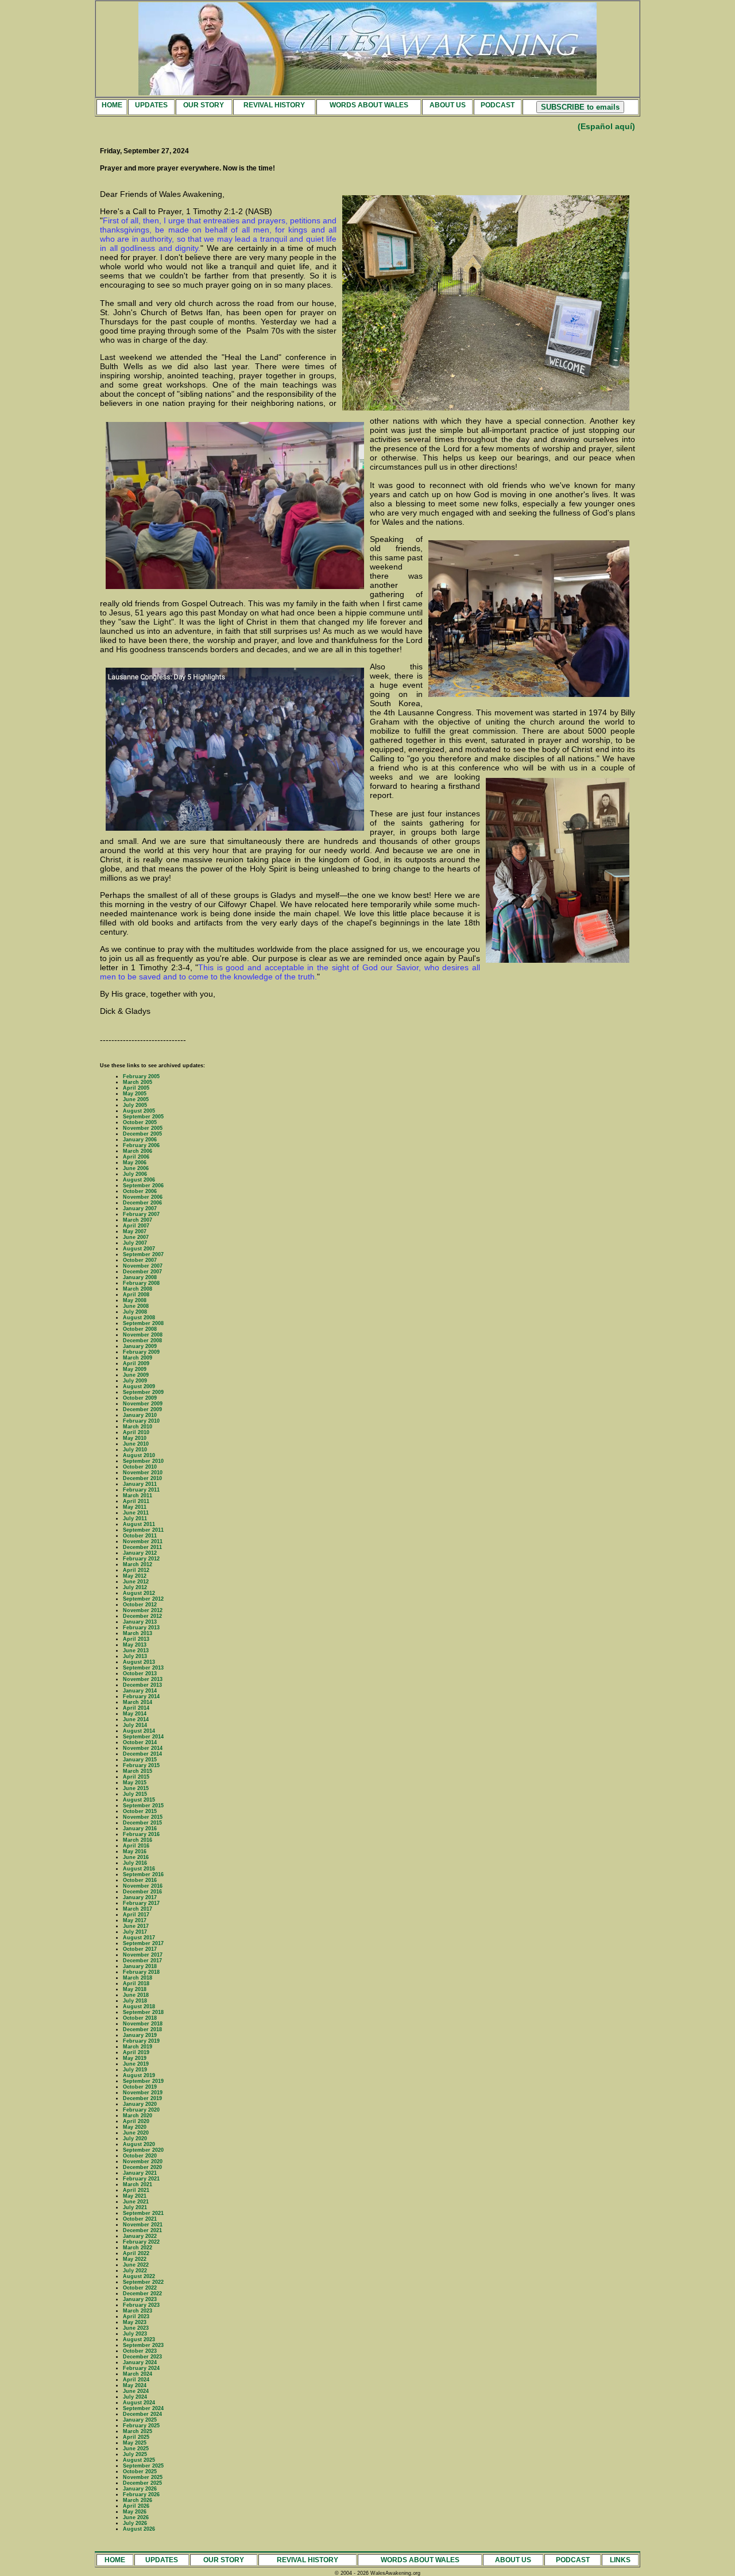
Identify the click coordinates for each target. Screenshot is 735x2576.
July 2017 (135, 1932)
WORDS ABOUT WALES (369, 105)
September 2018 (143, 2012)
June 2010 (136, 1444)
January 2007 (140, 1208)
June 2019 (136, 2064)
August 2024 (139, 2403)
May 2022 (135, 2259)
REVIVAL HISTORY (274, 105)
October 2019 (140, 2087)
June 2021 (136, 2202)
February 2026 (141, 2494)
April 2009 (136, 1363)
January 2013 (140, 1622)
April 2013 (136, 1639)
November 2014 (143, 1748)
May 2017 (135, 1920)
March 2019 (138, 2047)
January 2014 (140, 1691)
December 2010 (142, 1478)
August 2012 (139, 1593)
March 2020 (138, 2116)
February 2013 (141, 1628)
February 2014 (141, 1696)
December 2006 (142, 1203)
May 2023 (135, 2322)
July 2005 (135, 1105)
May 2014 (135, 1714)
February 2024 (141, 2368)
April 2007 (136, 1226)
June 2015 (136, 1788)
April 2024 (136, 2380)
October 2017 (140, 1949)
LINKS (620, 2560)
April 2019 (136, 2052)
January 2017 (140, 1897)
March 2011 (138, 1496)
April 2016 (136, 1846)
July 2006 (135, 1174)
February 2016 (141, 1834)
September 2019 (143, 2081)
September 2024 (143, 2408)
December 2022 (142, 2294)
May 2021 (135, 2196)
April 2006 (136, 1157)
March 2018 (138, 1978)
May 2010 (135, 1438)
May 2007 (135, 1231)
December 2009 (142, 1409)
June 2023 (136, 2328)
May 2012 (135, 1576)
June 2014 (136, 1719)
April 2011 (136, 1501)
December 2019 (142, 2098)
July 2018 (135, 2001)
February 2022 (141, 2242)
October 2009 (140, 1398)
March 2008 (138, 1289)
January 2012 (140, 1553)
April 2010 (136, 1432)
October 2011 (140, 1536)
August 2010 (139, 1455)
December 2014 (142, 1754)
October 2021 (140, 2219)
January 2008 (140, 1277)
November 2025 (143, 2477)
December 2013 (142, 1685)
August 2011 (139, 1524)
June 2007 (136, 1237)
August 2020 (139, 2144)
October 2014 (140, 1742)
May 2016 (135, 1851)
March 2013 (138, 1633)
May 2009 (135, 1369)
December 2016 (142, 1892)
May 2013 (135, 1645)
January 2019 (140, 2035)
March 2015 (138, 1771)
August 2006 (139, 1180)
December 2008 (142, 1341)
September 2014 (143, 1737)
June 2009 (136, 1375)
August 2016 (139, 1869)
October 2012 (140, 1605)
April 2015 (136, 1777)
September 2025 (143, 2466)
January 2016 (140, 1829)
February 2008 (141, 1283)
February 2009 (141, 1352)
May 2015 (135, 1783)
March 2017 (138, 1909)
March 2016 (138, 1840)
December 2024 (142, 2414)
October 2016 (140, 1880)
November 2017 (143, 1955)
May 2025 (135, 2443)
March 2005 (138, 1082)
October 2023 (140, 2351)
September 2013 (143, 1668)
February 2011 (141, 1490)
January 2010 (140, 1415)
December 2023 (142, 2357)
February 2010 (141, 1421)
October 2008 (140, 1329)
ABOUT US (448, 105)
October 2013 (140, 1674)
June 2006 (136, 1168)
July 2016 (135, 1863)
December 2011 (142, 1547)
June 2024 (136, 2391)
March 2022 (138, 2248)
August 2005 (139, 1111)
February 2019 (141, 2041)
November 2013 (143, 1679)
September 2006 (143, 1186)
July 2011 (135, 1519)
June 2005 (136, 1099)
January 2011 (140, 1484)
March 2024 (138, 2374)
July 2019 (135, 2070)
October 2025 (140, 2472)
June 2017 (136, 1926)
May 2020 (135, 2127)
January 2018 (140, 1966)
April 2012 (136, 1570)
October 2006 (140, 1191)
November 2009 (143, 1404)
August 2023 (139, 2339)
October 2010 (140, 1467)
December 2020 (142, 2167)
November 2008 (143, 1335)
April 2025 (136, 2437)
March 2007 (138, 1220)
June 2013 (136, 1651)
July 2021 (135, 2207)
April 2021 (136, 2190)
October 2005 (140, 1122)
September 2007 (143, 1254)
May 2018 (135, 1989)
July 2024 (135, 2397)
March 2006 (138, 1151)
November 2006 (143, 1197)
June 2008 (136, 1306)
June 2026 (136, 2517)
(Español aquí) (606, 126)
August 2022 (139, 2276)
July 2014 (135, 1725)
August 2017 (139, 1938)
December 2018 (142, 2029)
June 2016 (136, 1857)
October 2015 (140, 1811)
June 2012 (136, 1582)
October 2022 (140, 2288)
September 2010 (143, 1461)
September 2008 (143, 1323)
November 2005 (143, 1128)
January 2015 (140, 1760)
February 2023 (141, 2305)
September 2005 (143, 1117)
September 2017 (143, 1943)
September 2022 (143, 2282)
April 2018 (136, 1984)
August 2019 (139, 2075)
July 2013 (135, 1656)
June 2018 (136, 1995)
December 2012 (142, 1616)
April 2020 (136, 2121)
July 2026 (135, 2523)
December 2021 (142, 2230)
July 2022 (135, 2271)
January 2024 (140, 2362)
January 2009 (140, 1346)
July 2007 (135, 1243)
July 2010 (135, 1450)
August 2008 (139, 1318)
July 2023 (135, 2334)
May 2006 (135, 1163)
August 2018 (139, 2006)
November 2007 (143, 1266)
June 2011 (136, 1513)
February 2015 (141, 1765)
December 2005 (142, 1134)
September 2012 (143, 1599)
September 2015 (143, 1806)
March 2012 (138, 1564)
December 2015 (142, 1823)
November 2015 (143, 1817)
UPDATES (151, 105)
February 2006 (141, 1145)
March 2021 (138, 2184)
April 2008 (136, 1295)
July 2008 (135, 1312)
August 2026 (139, 2529)
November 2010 (143, 1473)
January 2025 (140, 2420)
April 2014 (136, 1708)
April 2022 (136, 2253)
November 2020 (143, 2161)
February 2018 (141, 1972)
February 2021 (141, 2179)
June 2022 (136, 2265)
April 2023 (136, 2317)
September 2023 (143, 2345)
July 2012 (135, 1587)
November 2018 (143, 2024)
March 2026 (138, 2500)
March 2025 (138, 2431)
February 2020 (141, 2110)
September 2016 (143, 1874)
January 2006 (140, 1140)
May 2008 (135, 1300)
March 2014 (138, 1702)
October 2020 (140, 2156)
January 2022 (140, 2236)
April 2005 (136, 1088)
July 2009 (135, 1381)
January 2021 (140, 2173)
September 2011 (143, 1530)
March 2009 (138, 1358)
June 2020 (136, 2133)
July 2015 (135, 1794)
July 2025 (135, 2454)
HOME (112, 105)
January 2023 (140, 2299)
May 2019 (135, 2058)
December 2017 (142, 1961)
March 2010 (138, 1427)
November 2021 (143, 2225)
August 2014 (139, 1731)
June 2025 (136, 2449)
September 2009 (143, 1392)
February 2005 (141, 1076)
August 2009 (139, 1386)
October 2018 (140, 2018)
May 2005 (135, 1094)
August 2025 (139, 2460)
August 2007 (139, 1249)
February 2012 (141, 1559)
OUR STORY (204, 105)
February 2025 (141, 2426)
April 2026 (136, 2506)
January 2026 (140, 2489)
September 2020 (143, 2150)
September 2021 (143, 2213)
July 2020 (135, 2139)
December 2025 (142, 2483)
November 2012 (143, 1610)
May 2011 (135, 1507)
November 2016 (143, 1886)
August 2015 (139, 1800)
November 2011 (143, 1541)
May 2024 (135, 2385)
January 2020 (140, 2104)
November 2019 (143, 2093)
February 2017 (141, 1903)
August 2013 (139, 1662)
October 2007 (140, 1260)
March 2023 (138, 2311)
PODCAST (498, 105)
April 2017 (136, 1915)
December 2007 (142, 1272)
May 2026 (135, 2512)
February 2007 (141, 1214)
